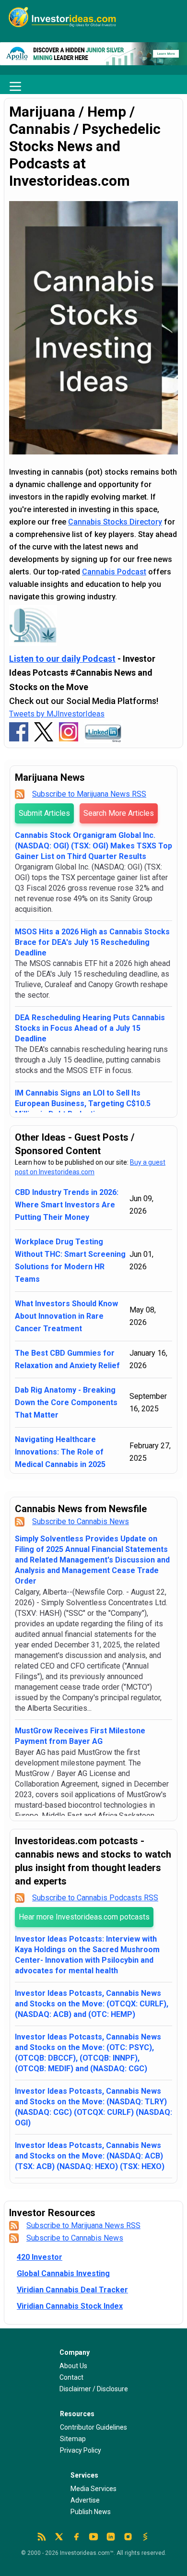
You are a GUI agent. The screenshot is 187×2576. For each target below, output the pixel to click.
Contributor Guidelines (93, 2427)
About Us (73, 2366)
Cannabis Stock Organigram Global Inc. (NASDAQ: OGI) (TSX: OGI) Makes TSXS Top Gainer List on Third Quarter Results (93, 846)
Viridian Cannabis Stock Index (70, 2306)
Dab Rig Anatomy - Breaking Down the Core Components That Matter (66, 1402)
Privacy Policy (81, 2450)
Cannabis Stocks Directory (115, 522)
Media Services (93, 2489)
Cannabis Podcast (114, 572)
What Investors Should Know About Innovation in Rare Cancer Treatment (66, 1316)
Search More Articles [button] (119, 813)
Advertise (85, 2500)
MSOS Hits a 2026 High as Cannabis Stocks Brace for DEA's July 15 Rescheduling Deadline (92, 942)
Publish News (91, 2512)
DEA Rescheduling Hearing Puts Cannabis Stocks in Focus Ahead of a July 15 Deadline (90, 1028)
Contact (71, 2377)
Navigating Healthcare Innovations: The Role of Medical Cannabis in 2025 (60, 1452)
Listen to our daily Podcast (62, 659)
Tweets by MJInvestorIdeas (57, 714)
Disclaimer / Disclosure (94, 2389)
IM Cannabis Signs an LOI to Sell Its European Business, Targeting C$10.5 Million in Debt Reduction (83, 1103)
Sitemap (73, 2439)
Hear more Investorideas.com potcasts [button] (84, 1917)
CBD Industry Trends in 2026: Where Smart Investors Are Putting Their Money (67, 1205)
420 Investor (40, 2257)
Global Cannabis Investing (63, 2273)
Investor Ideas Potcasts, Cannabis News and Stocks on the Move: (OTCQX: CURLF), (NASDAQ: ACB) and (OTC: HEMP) (92, 2004)
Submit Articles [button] (44, 813)
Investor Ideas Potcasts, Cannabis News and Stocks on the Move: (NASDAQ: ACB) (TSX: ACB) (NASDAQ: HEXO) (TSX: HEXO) (90, 2156)
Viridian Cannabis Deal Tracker (72, 2290)
